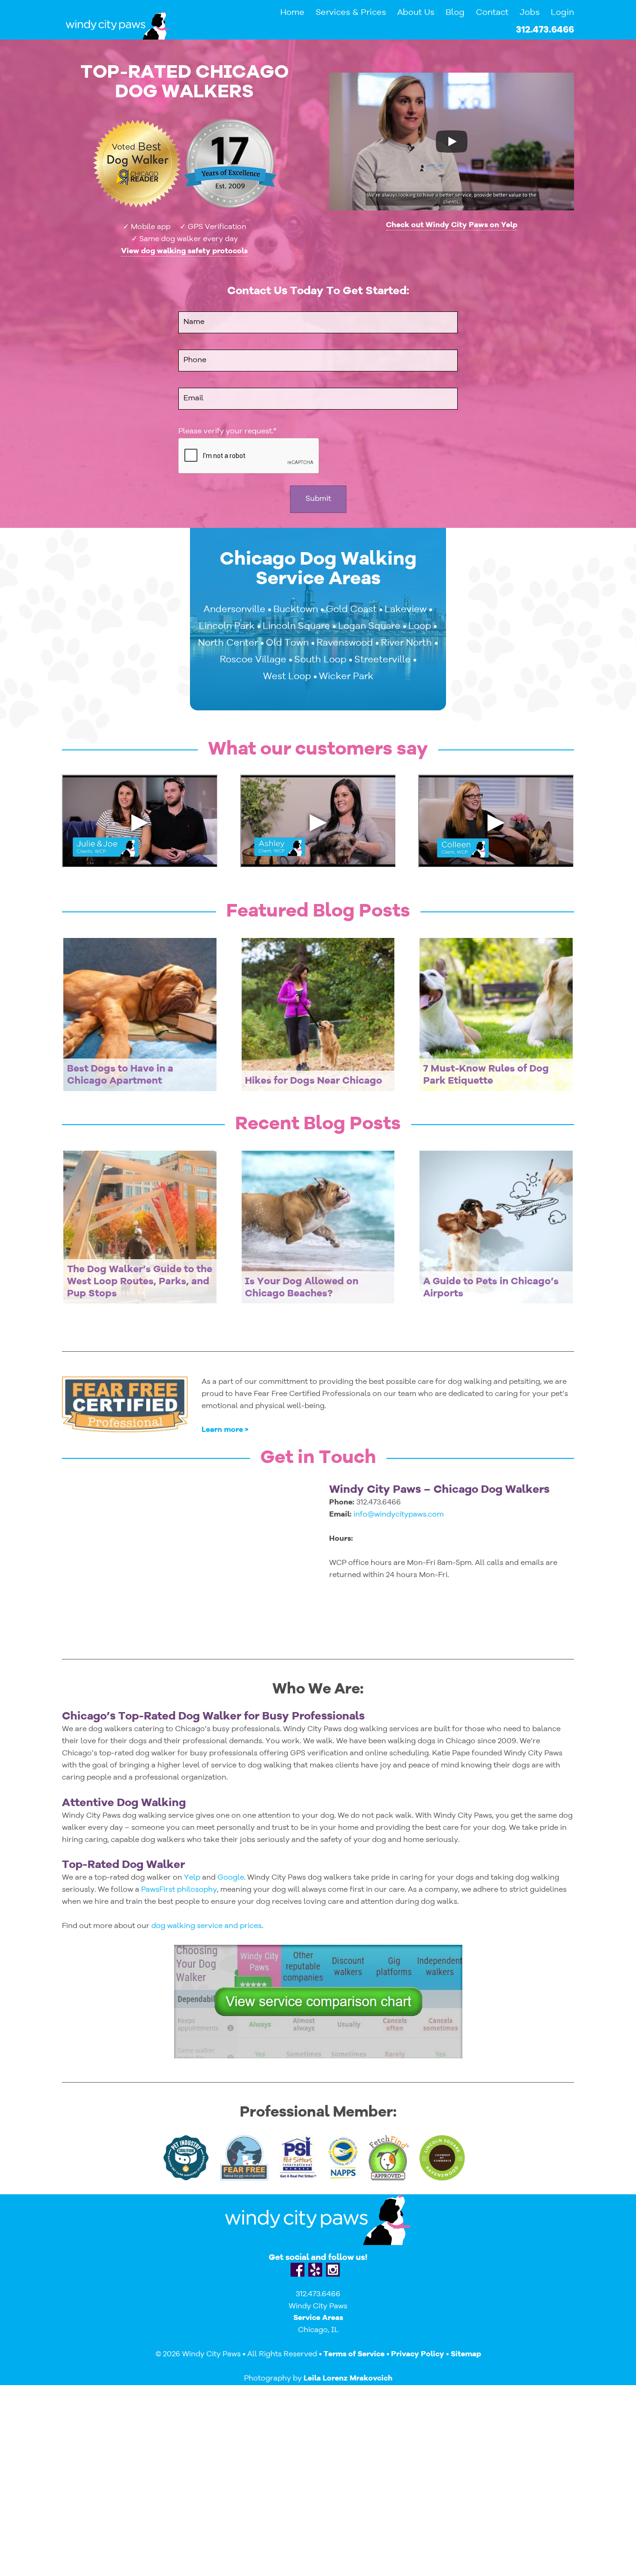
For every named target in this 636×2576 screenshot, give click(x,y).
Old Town (287, 643)
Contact (492, 13)
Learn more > (225, 1430)
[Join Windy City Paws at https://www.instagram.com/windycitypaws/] (333, 2270)
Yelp (193, 1878)
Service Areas (318, 2318)
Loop (420, 627)
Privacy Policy (418, 2354)
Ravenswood (345, 643)
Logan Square (369, 627)
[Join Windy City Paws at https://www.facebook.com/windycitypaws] (298, 2270)
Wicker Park (346, 677)
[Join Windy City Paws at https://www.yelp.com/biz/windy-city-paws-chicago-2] (315, 2270)
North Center (228, 643)
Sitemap (466, 2354)
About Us (416, 13)
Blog (455, 13)
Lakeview (406, 610)
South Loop (320, 660)
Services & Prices (351, 13)
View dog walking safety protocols (184, 251)
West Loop (287, 677)
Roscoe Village (253, 660)
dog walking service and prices (206, 1926)
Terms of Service (354, 2354)
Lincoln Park (227, 627)
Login (562, 13)
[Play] (452, 142)
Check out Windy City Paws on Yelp (452, 225)
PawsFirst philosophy (179, 1890)
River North (406, 643)
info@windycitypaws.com (399, 1515)
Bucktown (296, 610)
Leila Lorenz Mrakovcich (348, 2379)
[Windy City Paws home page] (118, 25)
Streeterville (382, 660)
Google (231, 1878)
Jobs (530, 13)
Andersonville (234, 610)
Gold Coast (351, 610)
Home (292, 13)
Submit (318, 499)
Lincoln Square (296, 627)
